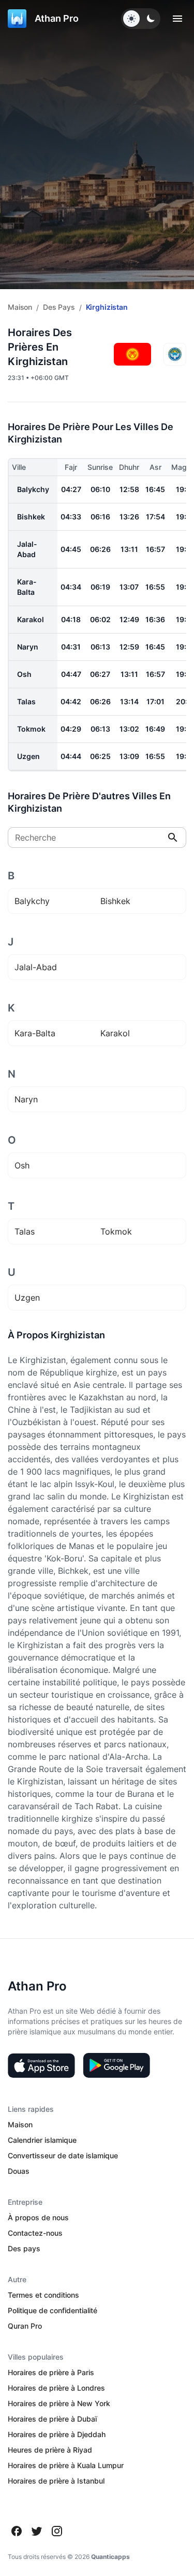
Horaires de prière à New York (59, 2403)
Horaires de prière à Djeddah (57, 2434)
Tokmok (31, 729)
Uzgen (28, 756)
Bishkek (31, 517)
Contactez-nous (35, 2233)
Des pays (59, 307)
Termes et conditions (43, 2295)
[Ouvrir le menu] (177, 19)
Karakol (31, 619)
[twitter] (37, 2531)
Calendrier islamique (42, 2140)
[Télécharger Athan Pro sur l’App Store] (41, 2065)
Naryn (28, 647)
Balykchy (33, 489)
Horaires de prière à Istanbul (56, 2481)
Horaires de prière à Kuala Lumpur (66, 2465)
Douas (19, 2171)
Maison (20, 307)
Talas (26, 701)
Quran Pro (25, 2326)
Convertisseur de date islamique (63, 2155)
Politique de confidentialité (53, 2310)
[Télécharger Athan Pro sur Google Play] (116, 2065)
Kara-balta (27, 587)
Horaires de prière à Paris (51, 2372)
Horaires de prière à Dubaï (52, 2419)
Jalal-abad (27, 549)
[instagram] (57, 2531)
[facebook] (17, 2531)
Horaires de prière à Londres (56, 2388)
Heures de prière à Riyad (50, 2450)
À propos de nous (38, 2217)
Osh (24, 674)
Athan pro (57, 18)
